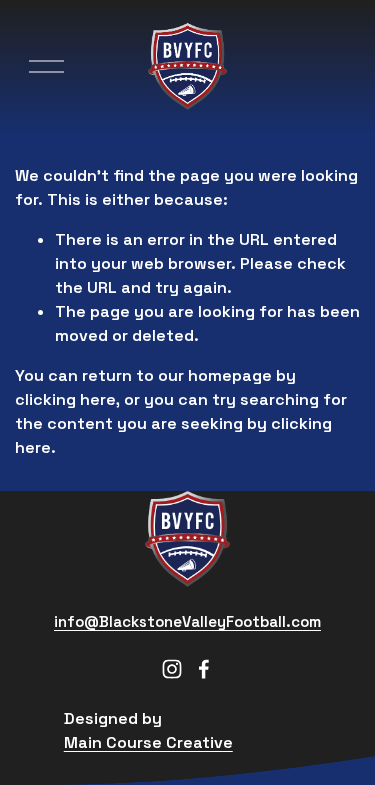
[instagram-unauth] (172, 669)
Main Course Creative (148, 742)
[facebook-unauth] (204, 669)
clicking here (65, 399)
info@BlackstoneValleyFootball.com (187, 621)
